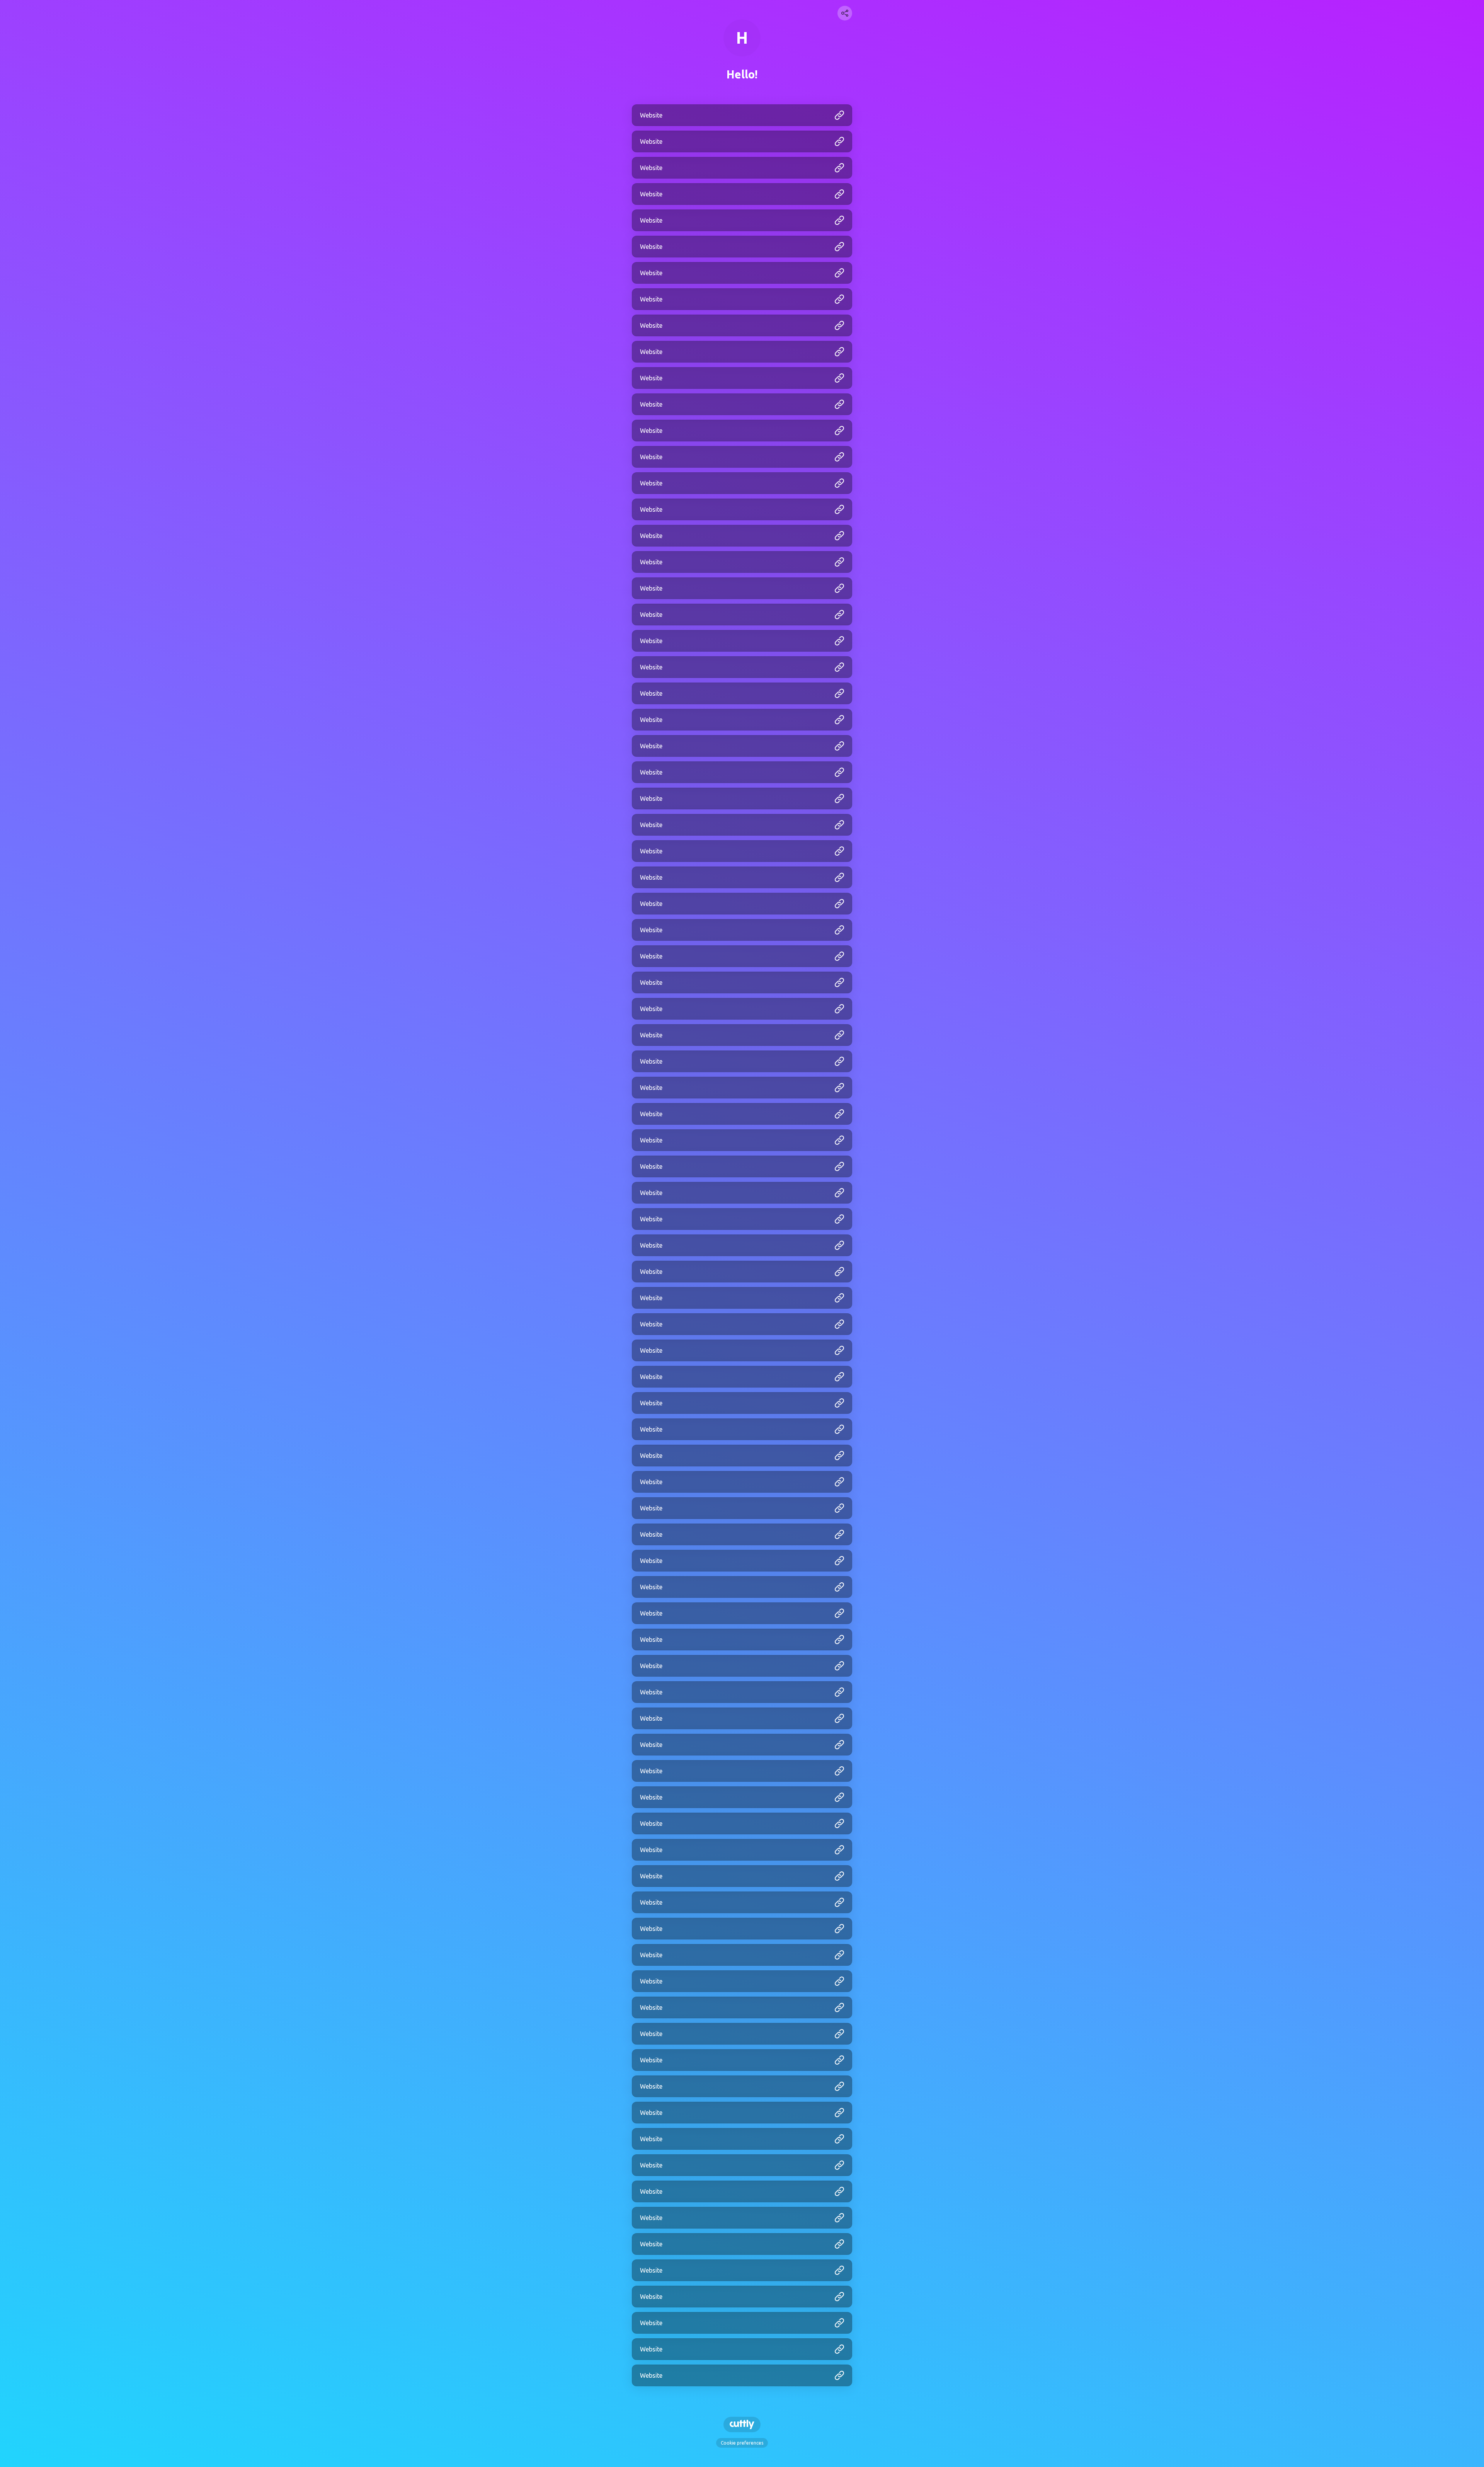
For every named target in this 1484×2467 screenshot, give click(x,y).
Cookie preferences (742, 2443)
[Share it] (845, 13)
